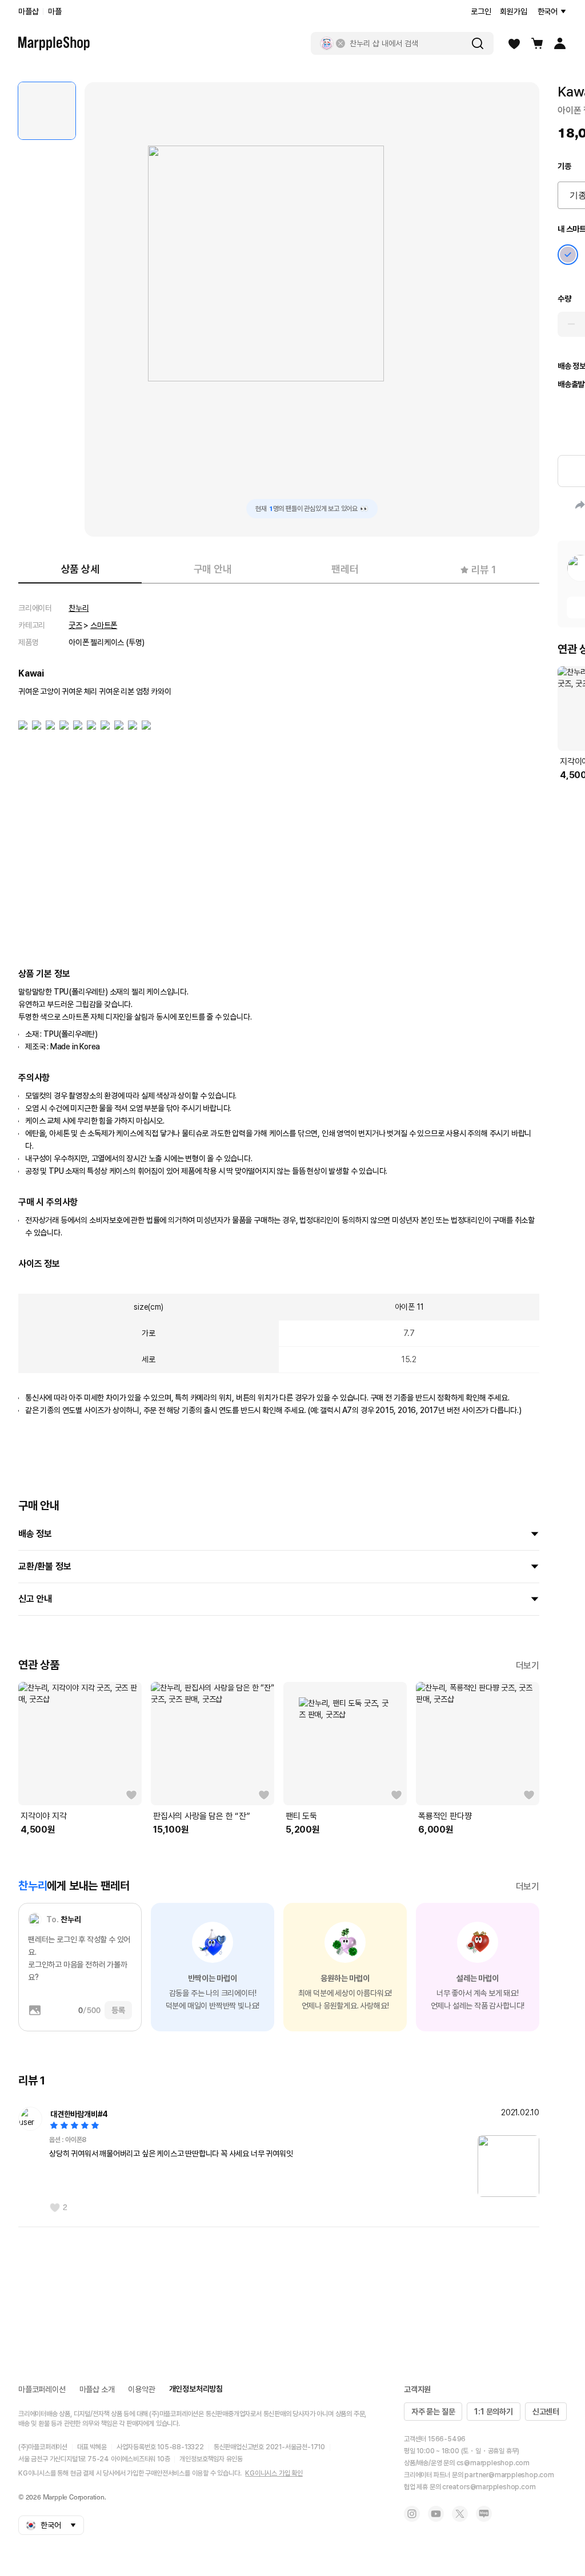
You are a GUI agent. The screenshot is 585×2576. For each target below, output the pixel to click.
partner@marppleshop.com (509, 2475)
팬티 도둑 (301, 1816)
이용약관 (141, 2389)
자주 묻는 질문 (433, 2412)
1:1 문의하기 (493, 2412)
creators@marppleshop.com (489, 2487)
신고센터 (546, 2412)
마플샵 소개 (97, 2389)
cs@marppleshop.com (493, 2463)
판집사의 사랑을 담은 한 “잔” (202, 1816)
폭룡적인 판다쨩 (445, 1816)
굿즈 (75, 625)
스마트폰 (104, 625)
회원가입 (513, 11)
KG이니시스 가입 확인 (274, 2473)
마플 (55, 11)
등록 (118, 2010)
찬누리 (79, 608)
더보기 (528, 1666)
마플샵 (28, 11)
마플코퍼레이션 (42, 2389)
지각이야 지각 (44, 1816)
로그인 (481, 11)
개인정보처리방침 (196, 2389)
